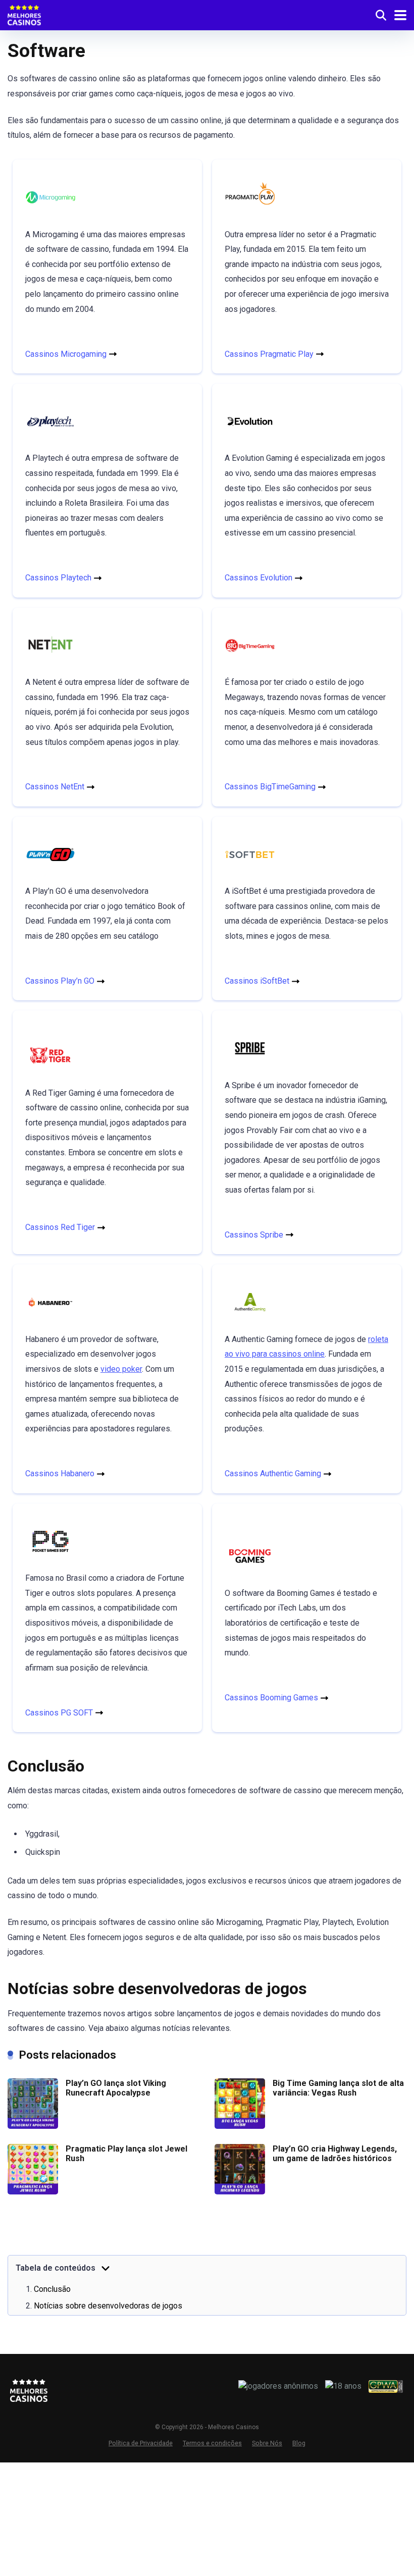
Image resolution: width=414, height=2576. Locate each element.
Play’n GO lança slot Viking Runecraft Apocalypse (116, 2088)
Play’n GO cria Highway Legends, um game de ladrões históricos (335, 2154)
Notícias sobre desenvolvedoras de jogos (108, 2306)
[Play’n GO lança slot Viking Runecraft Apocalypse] (33, 2126)
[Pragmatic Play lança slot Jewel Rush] (33, 2192)
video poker (121, 1369)
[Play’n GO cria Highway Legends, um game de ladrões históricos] (240, 2192)
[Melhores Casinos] (24, 14)
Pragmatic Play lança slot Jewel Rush (126, 2154)
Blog (299, 2443)
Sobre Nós (267, 2443)
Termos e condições (212, 2443)
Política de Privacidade (141, 2443)
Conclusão (52, 2289)
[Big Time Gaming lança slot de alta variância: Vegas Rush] (240, 2126)
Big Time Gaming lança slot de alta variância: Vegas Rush (338, 2088)
